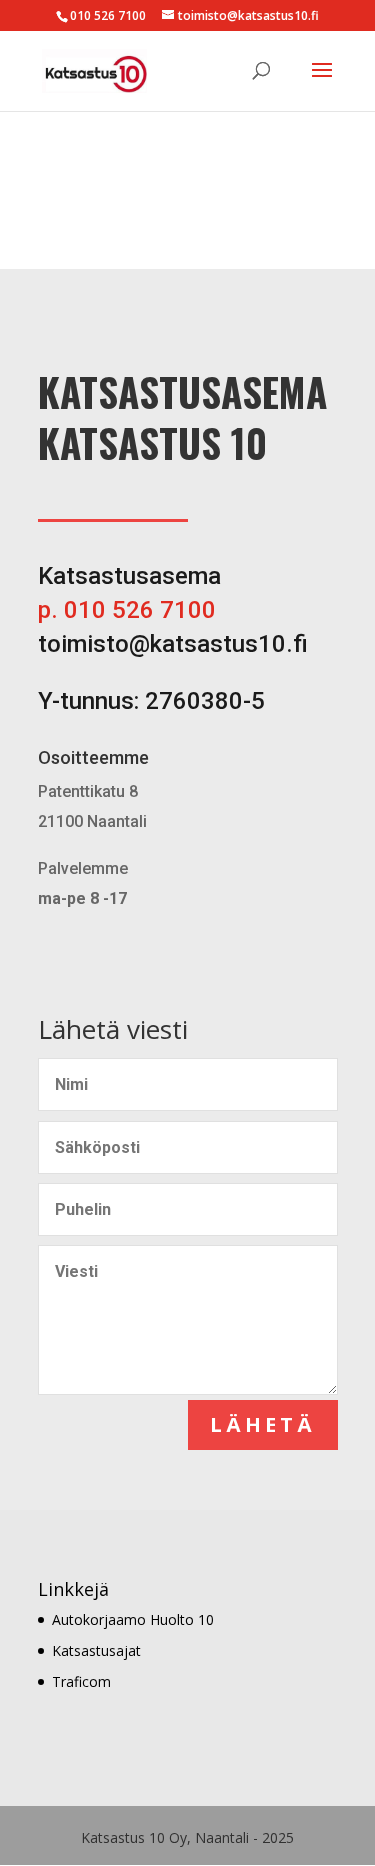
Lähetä (263, 1424)
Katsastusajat (96, 1650)
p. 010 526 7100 (127, 610)
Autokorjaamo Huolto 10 (133, 1619)
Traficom (81, 1681)
